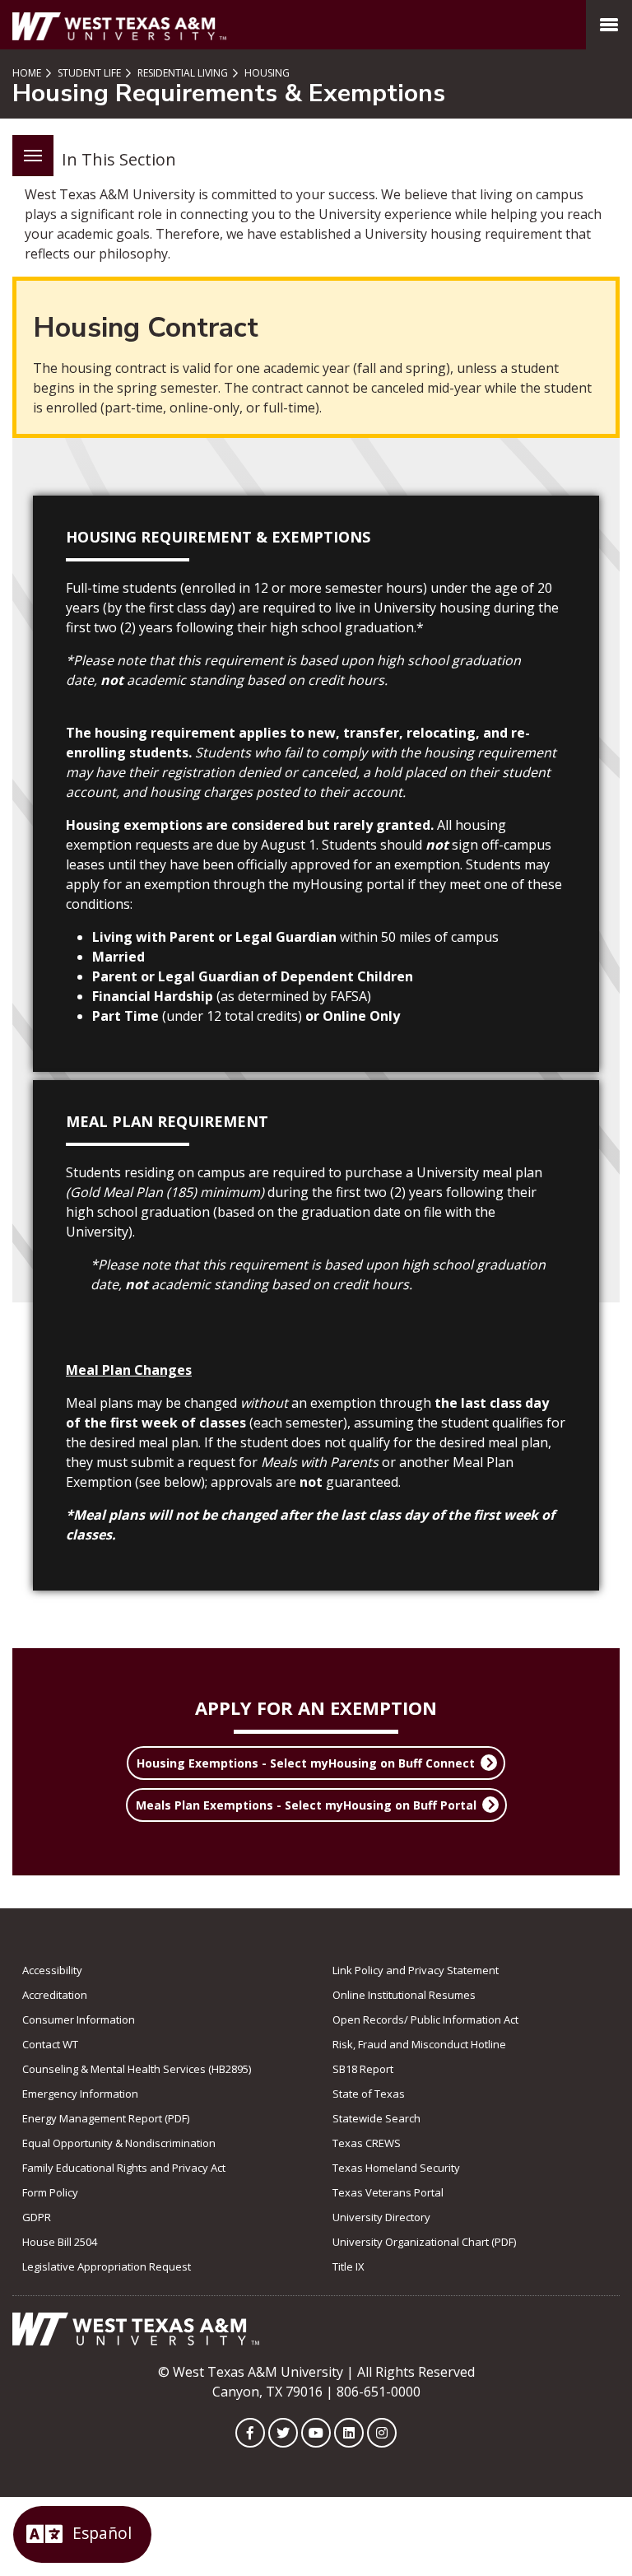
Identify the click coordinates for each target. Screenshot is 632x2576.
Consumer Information (79, 2019)
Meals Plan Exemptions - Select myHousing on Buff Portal (306, 1805)
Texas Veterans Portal (388, 2192)
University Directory (381, 2217)
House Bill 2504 (60, 2242)
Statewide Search (376, 2118)
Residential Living (181, 73)
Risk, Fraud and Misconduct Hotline (419, 2044)
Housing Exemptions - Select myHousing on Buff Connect (306, 1763)
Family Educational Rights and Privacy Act (124, 2168)
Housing (266, 73)
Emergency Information (80, 2094)
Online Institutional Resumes (404, 1995)
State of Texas (369, 2094)
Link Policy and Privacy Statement (416, 1970)
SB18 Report (363, 2069)
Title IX (349, 2266)
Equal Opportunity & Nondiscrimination (119, 2143)
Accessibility (52, 1970)
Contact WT (50, 2044)
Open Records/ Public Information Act (425, 2019)
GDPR (37, 2217)
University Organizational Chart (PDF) (424, 2242)
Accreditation (55, 1995)
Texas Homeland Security (396, 2168)
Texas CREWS (367, 2143)
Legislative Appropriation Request (107, 2266)
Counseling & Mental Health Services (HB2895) (137, 2069)
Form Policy (50, 2192)
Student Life (88, 73)
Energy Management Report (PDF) (106, 2118)
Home (27, 73)
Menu (33, 156)
